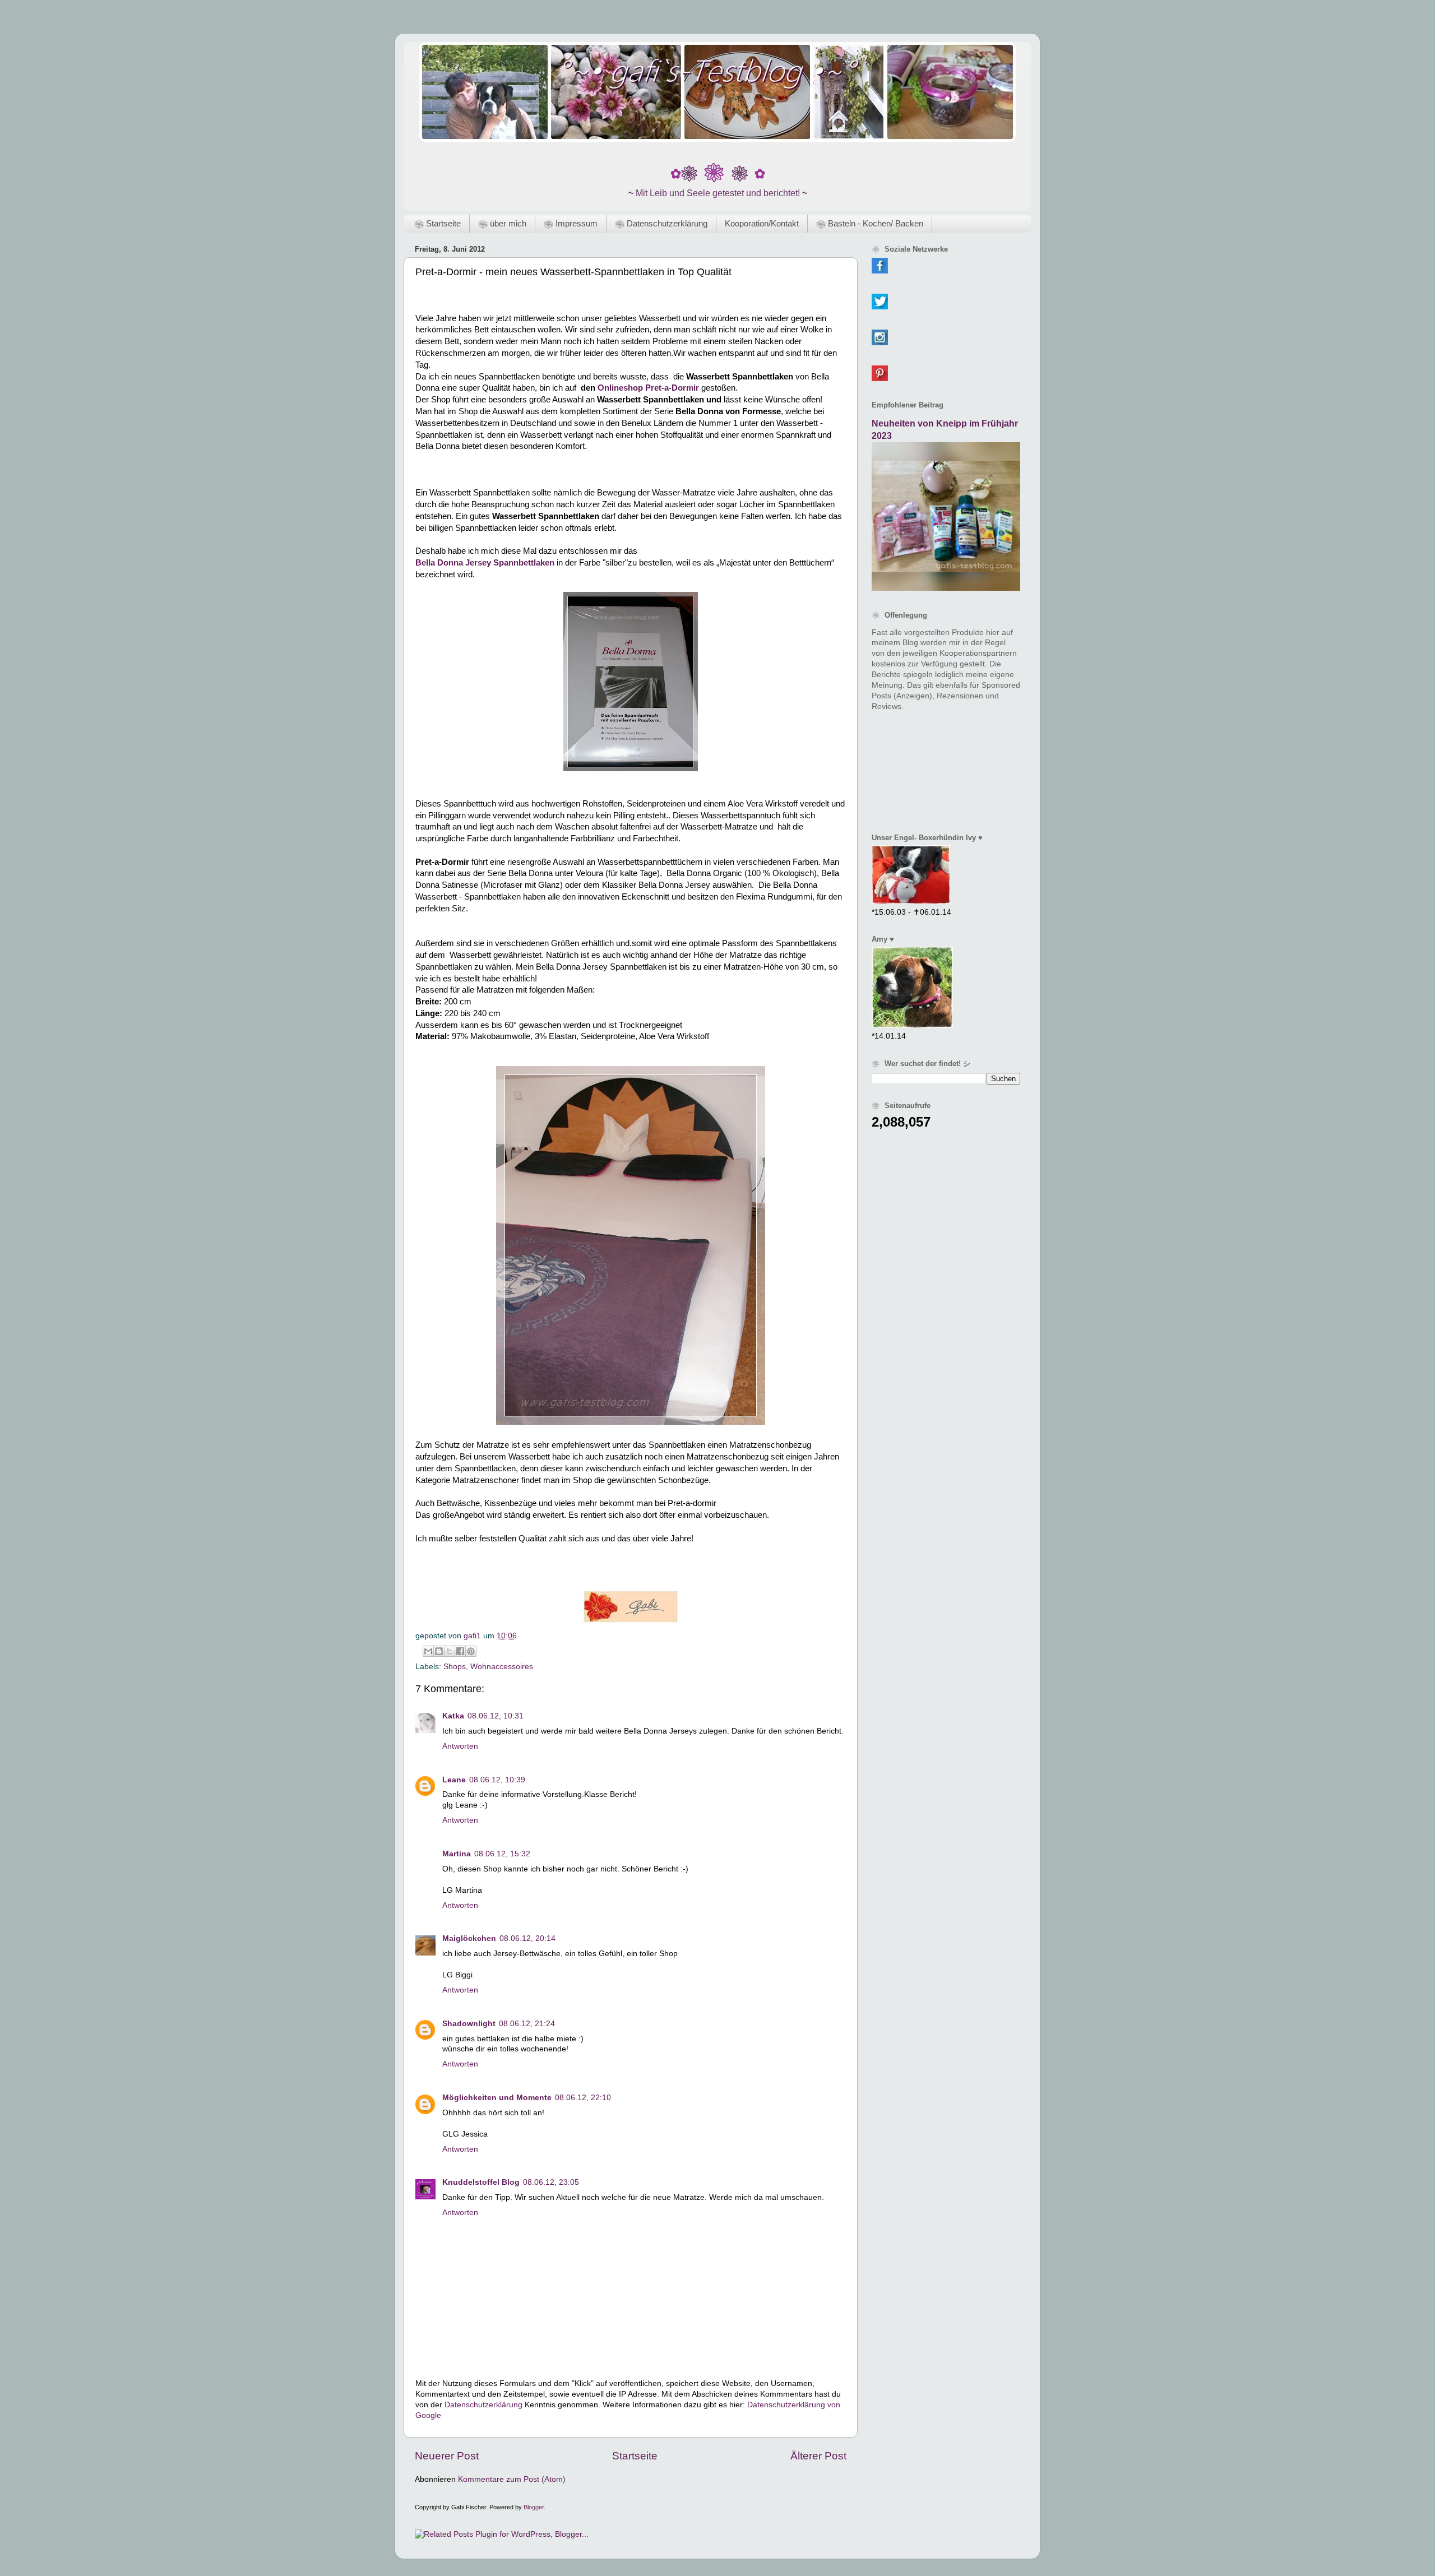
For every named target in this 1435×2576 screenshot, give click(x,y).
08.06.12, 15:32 (502, 1854)
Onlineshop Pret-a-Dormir (648, 388)
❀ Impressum (571, 223)
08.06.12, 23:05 (551, 2182)
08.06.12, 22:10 (583, 2098)
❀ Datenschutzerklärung (661, 223)
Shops (455, 1667)
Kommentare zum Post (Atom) (512, 2479)
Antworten (460, 1746)
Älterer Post (818, 2456)
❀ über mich (502, 223)
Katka (453, 1716)
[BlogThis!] (439, 1651)
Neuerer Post (447, 2456)
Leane (454, 1780)
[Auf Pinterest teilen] (471, 1651)
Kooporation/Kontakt (762, 223)
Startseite (635, 2456)
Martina (457, 1854)
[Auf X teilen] (450, 1651)
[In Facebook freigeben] (460, 1651)
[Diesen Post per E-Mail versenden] (428, 1651)
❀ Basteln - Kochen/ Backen (870, 223)
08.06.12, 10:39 (497, 1780)
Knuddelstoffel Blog (481, 2182)
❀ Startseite (438, 223)
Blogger (534, 2507)
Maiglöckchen (469, 1938)
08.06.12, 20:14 (527, 1938)
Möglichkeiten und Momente (497, 2098)
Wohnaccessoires (502, 1667)
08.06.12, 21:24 (527, 2024)
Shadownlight (469, 2024)
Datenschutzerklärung (483, 2405)
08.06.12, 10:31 (496, 1716)
